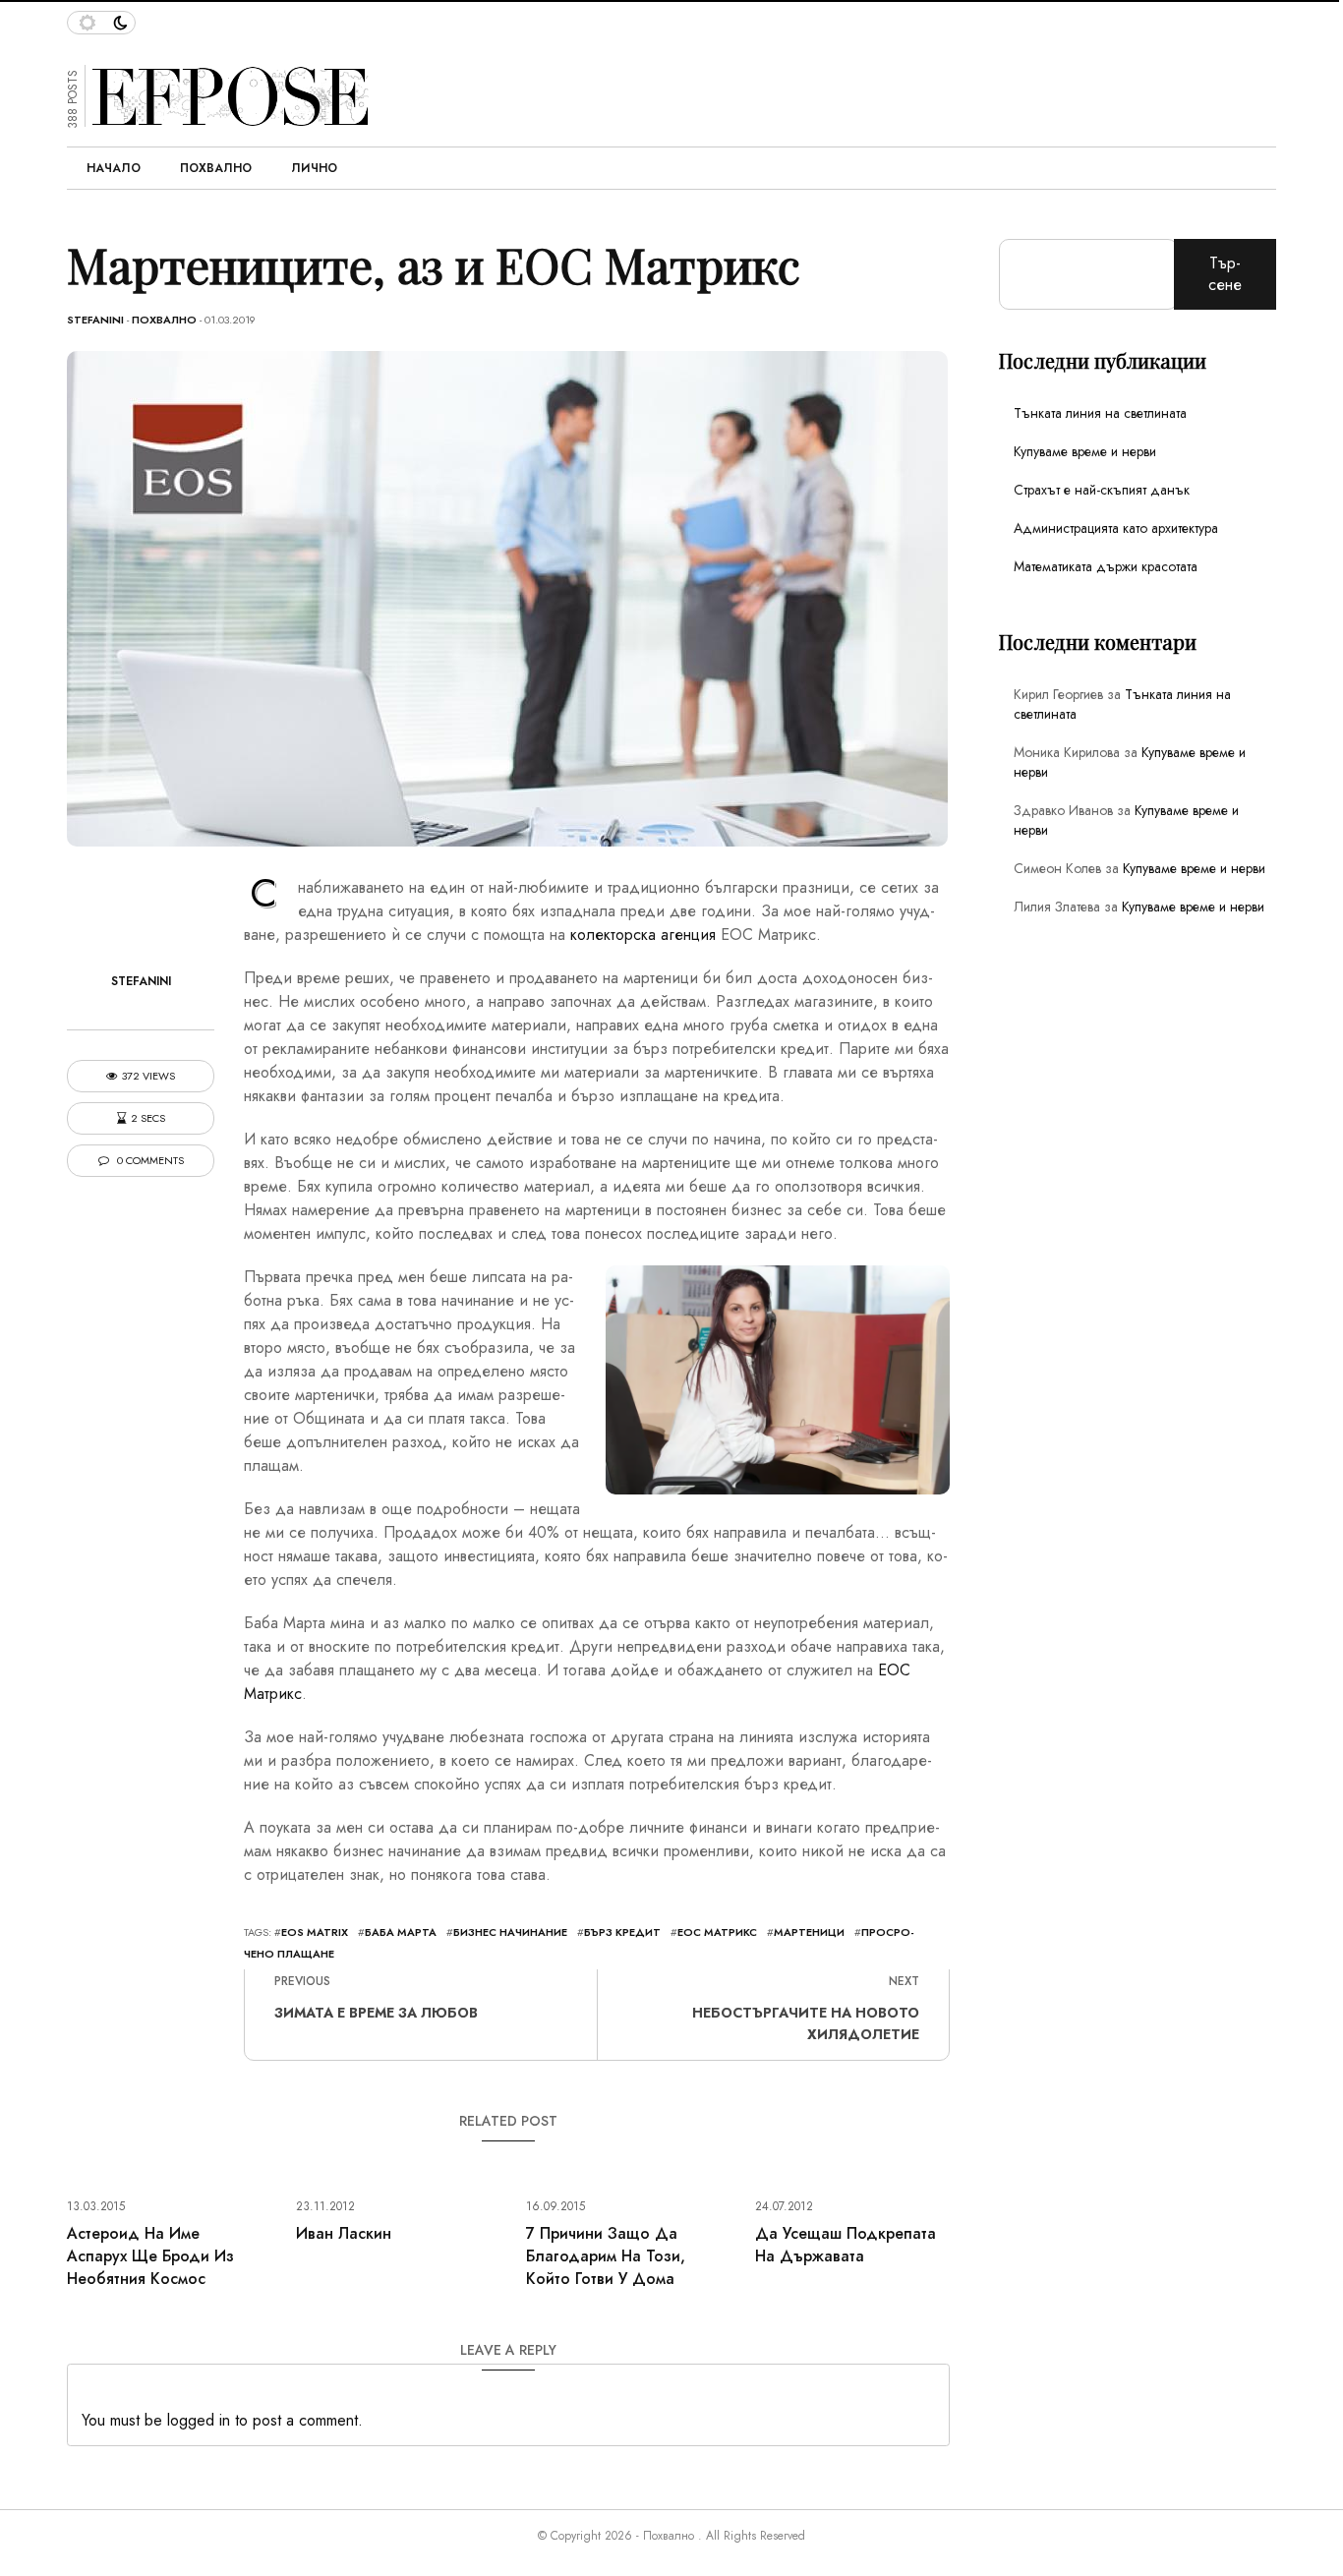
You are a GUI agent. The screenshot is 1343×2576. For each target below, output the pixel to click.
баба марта (401, 1932)
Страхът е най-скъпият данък (1102, 490)
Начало (114, 168)
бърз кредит (622, 1932)
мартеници (809, 1932)
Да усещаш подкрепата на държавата (846, 2245)
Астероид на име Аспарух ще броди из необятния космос (150, 2256)
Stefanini (95, 320)
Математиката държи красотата (1106, 566)
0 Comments (149, 1161)
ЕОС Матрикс (717, 1932)
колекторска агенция (643, 935)
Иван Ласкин (344, 2233)
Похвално (216, 168)
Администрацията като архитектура (1116, 528)
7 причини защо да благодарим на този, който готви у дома (606, 2256)
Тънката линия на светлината (1100, 413)
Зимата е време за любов (376, 2013)
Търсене (1225, 274)
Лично (314, 168)
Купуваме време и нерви (1085, 451)
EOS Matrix (315, 1932)
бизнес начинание (510, 1932)
